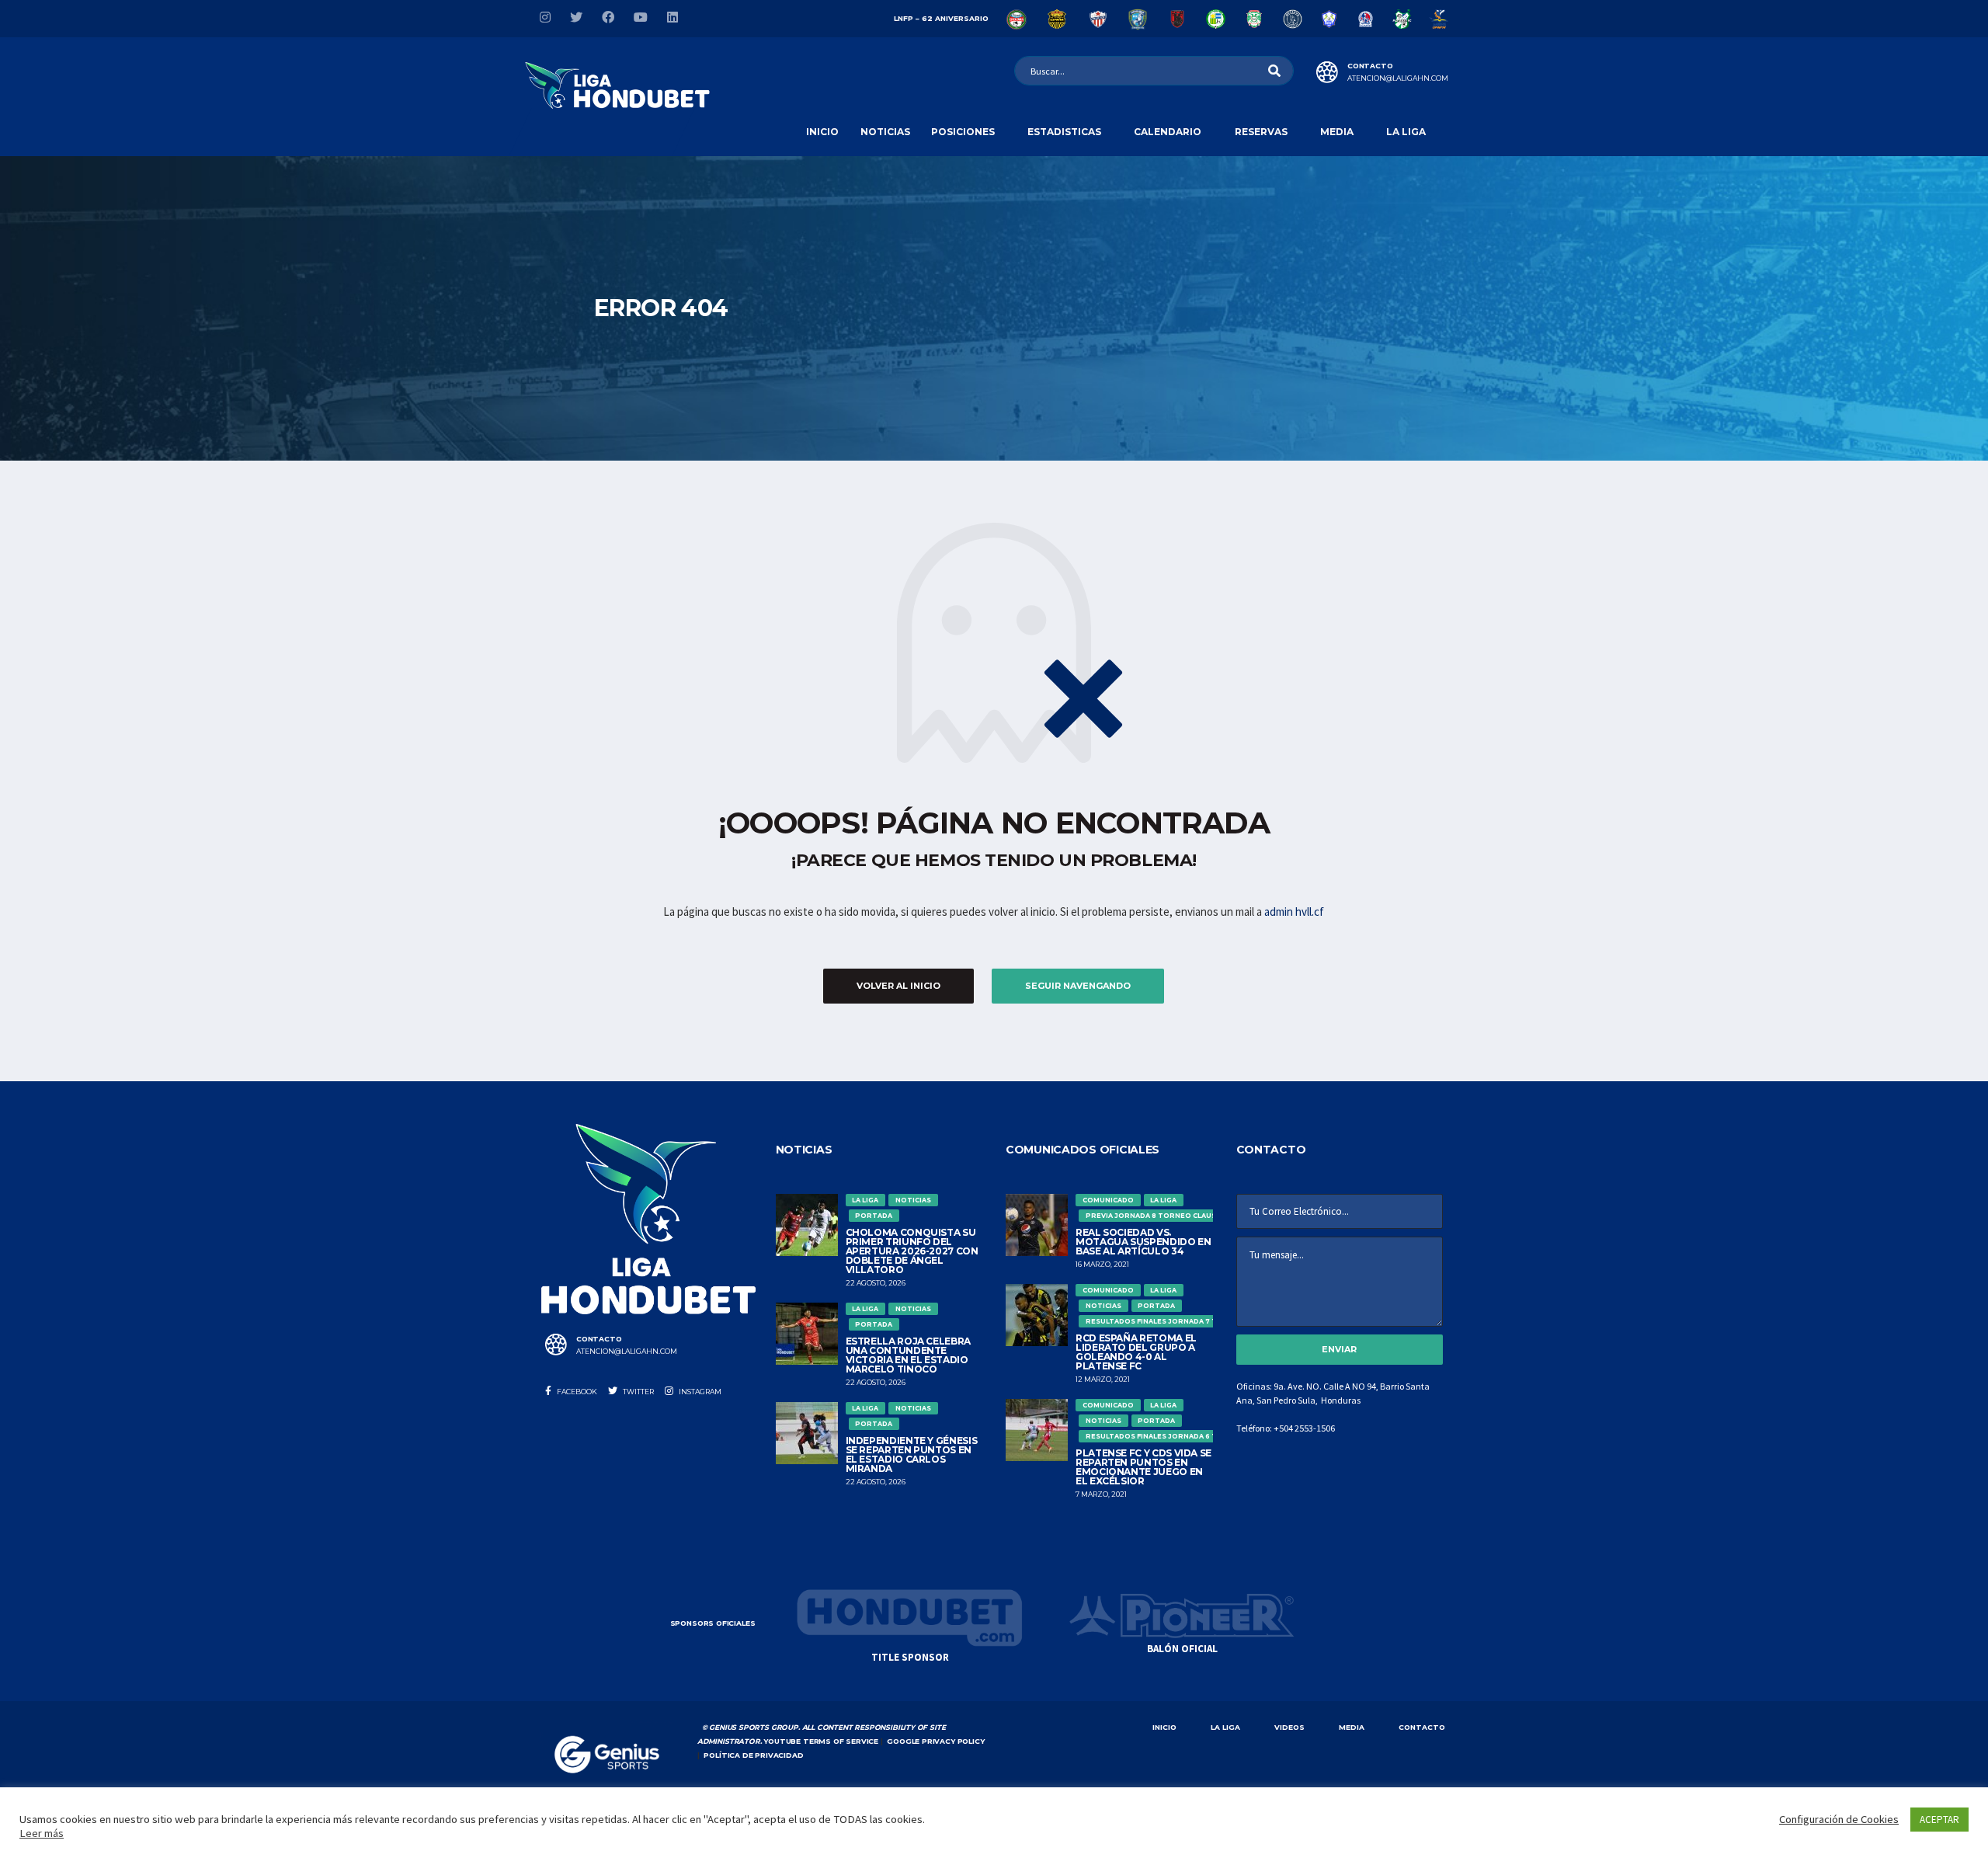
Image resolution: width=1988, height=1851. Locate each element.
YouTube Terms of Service (821, 1741)
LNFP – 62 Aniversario (941, 18)
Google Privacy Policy (935, 1741)
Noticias (885, 132)
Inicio (822, 132)
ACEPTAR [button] (1939, 1820)
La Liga (1406, 132)
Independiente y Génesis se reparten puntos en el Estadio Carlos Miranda (912, 1454)
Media (1337, 132)
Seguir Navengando (1078, 986)
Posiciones (963, 132)
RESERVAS (1261, 132)
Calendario (1168, 132)
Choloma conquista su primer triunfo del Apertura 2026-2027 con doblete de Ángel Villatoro (912, 1251)
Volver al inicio (898, 986)
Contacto (1422, 1727)
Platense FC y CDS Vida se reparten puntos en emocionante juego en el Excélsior (1143, 1467)
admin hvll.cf (1294, 912)
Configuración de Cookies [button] (1839, 1819)
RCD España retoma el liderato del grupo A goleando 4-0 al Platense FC (1136, 1352)
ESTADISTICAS (1064, 132)
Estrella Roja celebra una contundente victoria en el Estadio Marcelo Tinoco (908, 1355)
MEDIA (1352, 1727)
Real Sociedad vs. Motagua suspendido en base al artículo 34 (1143, 1242)
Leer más (42, 1833)
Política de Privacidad (753, 1755)
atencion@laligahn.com (1398, 78)
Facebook (576, 1392)
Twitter (638, 1392)
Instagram (699, 1392)
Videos (1289, 1727)
